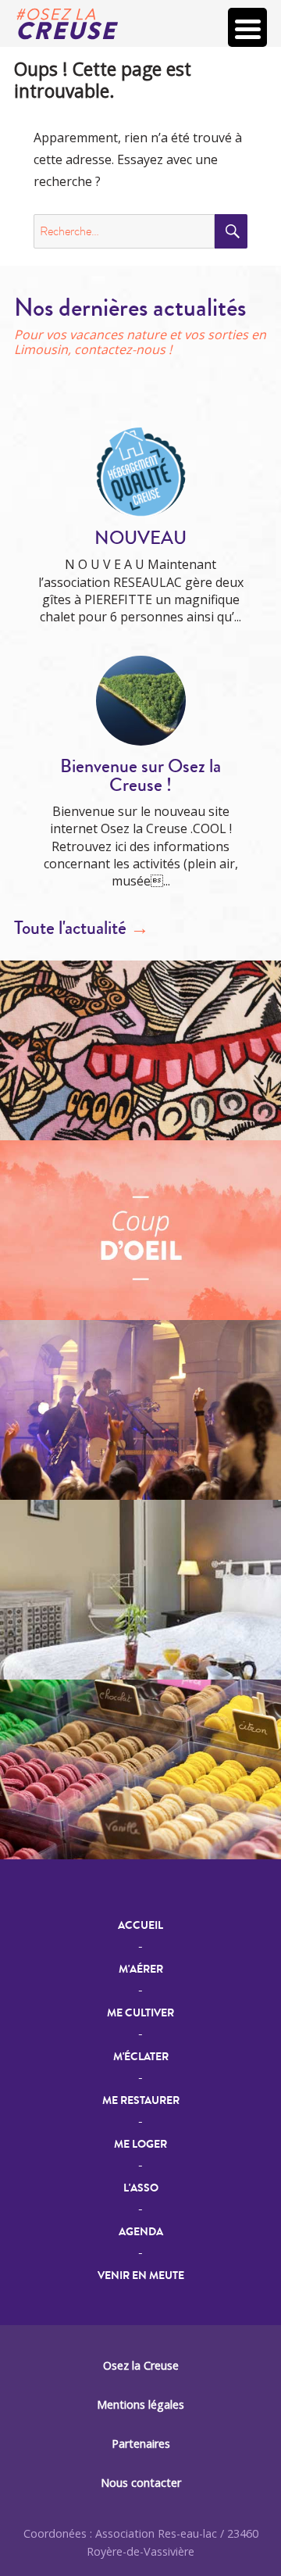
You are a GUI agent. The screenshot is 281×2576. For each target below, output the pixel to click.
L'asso (141, 2188)
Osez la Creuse (141, 2365)
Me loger (140, 2144)
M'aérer (141, 1969)
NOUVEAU (140, 538)
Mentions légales (140, 2404)
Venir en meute (141, 2275)
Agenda (141, 2232)
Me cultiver (140, 2013)
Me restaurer (141, 2100)
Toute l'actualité (82, 928)
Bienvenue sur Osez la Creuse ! (140, 776)
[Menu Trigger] (247, 27)
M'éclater (141, 2057)
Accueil (140, 1925)
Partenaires (141, 2444)
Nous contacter (141, 2483)
